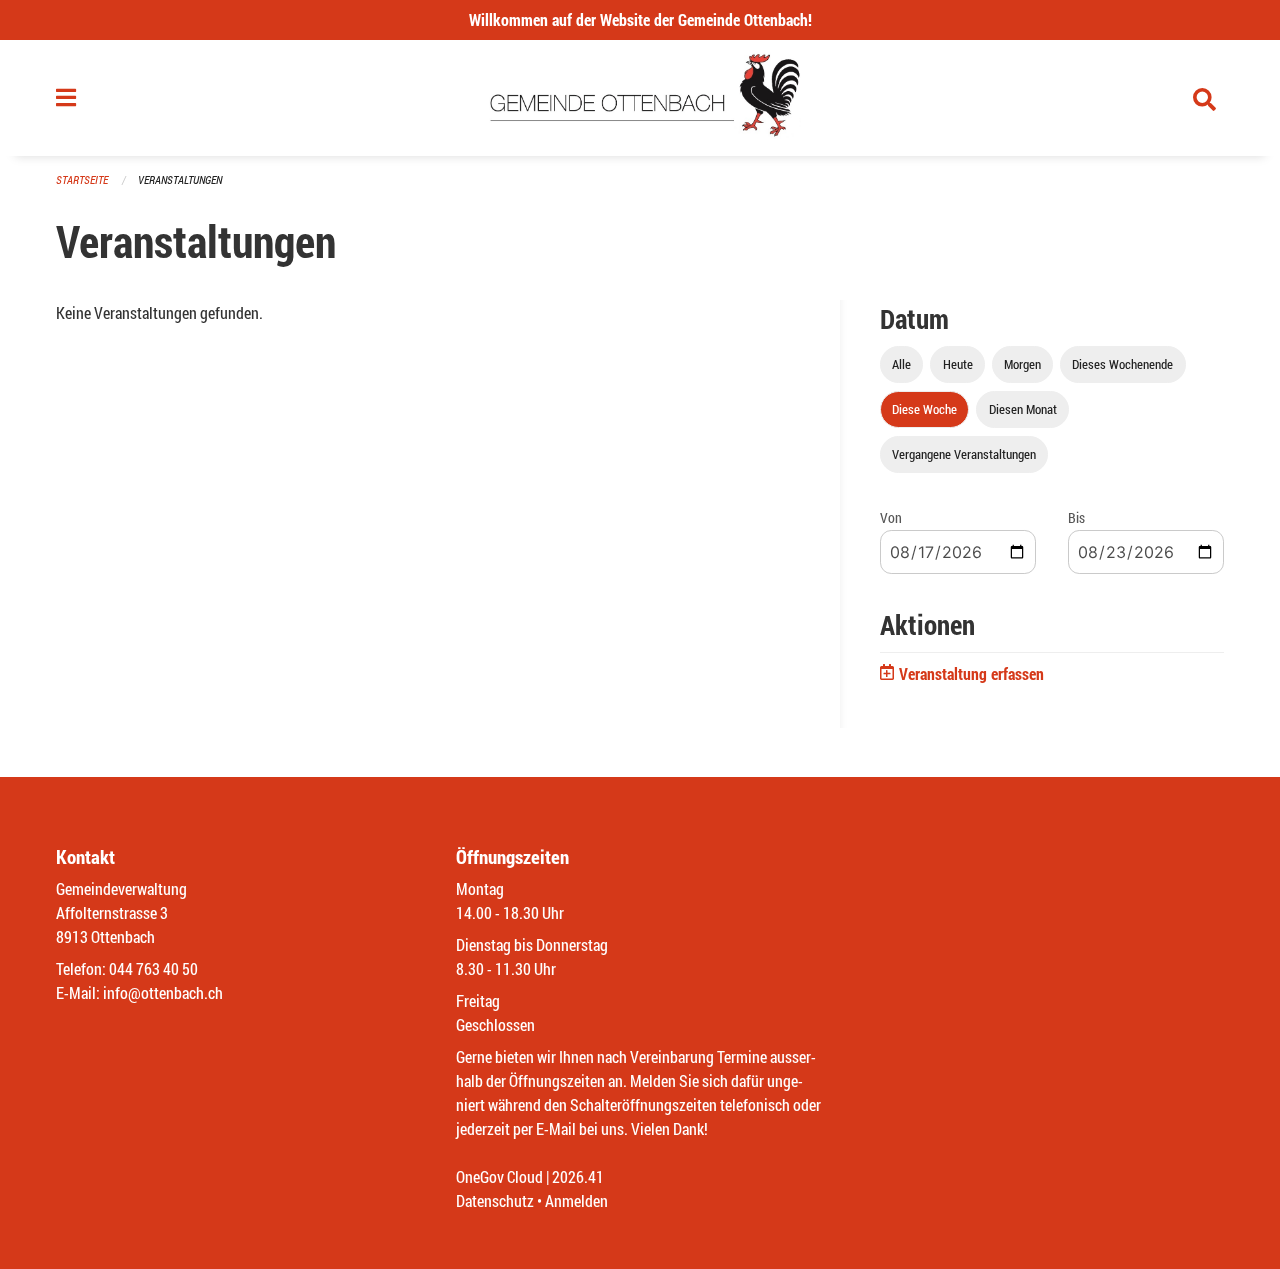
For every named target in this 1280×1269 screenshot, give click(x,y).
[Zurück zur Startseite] (640, 98)
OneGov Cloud (499, 1176)
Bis (1076, 517)
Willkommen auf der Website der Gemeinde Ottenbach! (640, 19)
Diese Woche (924, 409)
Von (891, 517)
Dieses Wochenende (1122, 364)
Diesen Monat (1023, 409)
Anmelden (576, 1200)
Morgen (1022, 364)
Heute (958, 364)
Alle (901, 364)
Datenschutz (495, 1200)
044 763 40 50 (153, 968)
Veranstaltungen (180, 179)
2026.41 (578, 1176)
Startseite (82, 179)
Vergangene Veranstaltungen (964, 454)
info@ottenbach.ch (163, 992)
